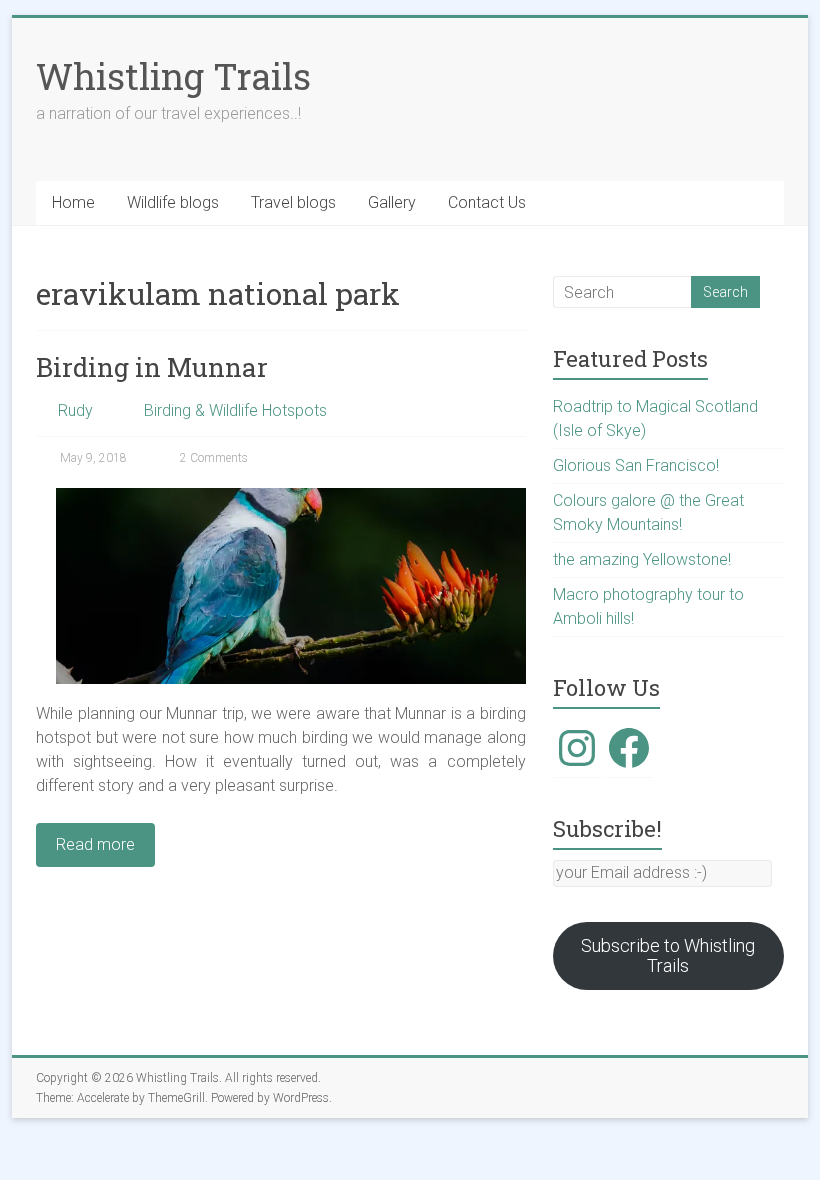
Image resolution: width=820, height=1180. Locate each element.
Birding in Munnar (152, 367)
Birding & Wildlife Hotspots (235, 410)
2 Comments (212, 458)
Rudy (75, 410)
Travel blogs (293, 202)
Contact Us (487, 202)
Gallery (392, 202)
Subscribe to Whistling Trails (668, 955)
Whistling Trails (173, 76)
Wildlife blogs (173, 202)
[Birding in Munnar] (291, 497)
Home (73, 202)
